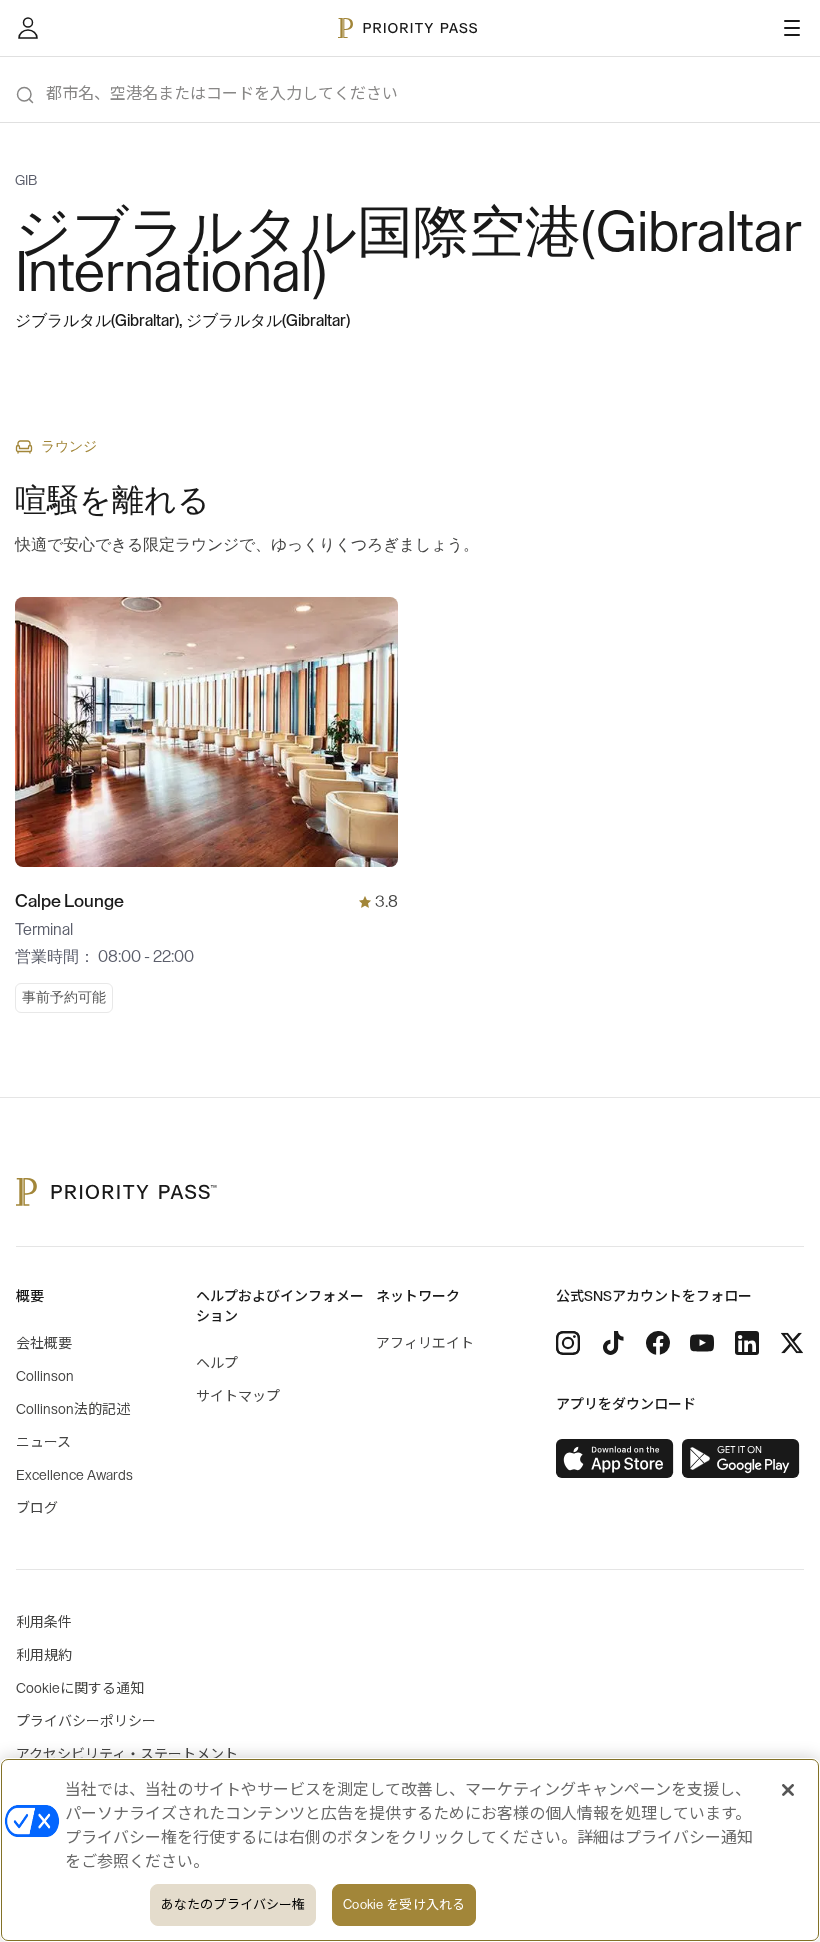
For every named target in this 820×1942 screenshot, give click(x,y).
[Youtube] (702, 1343)
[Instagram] (568, 1343)
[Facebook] (658, 1343)
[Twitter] (792, 1343)
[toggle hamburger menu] (792, 28)
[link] (615, 1459)
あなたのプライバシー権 (233, 1904)
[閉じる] (788, 1790)
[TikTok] (613, 1343)
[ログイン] (28, 28)
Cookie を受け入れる (404, 1904)
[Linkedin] (747, 1343)
